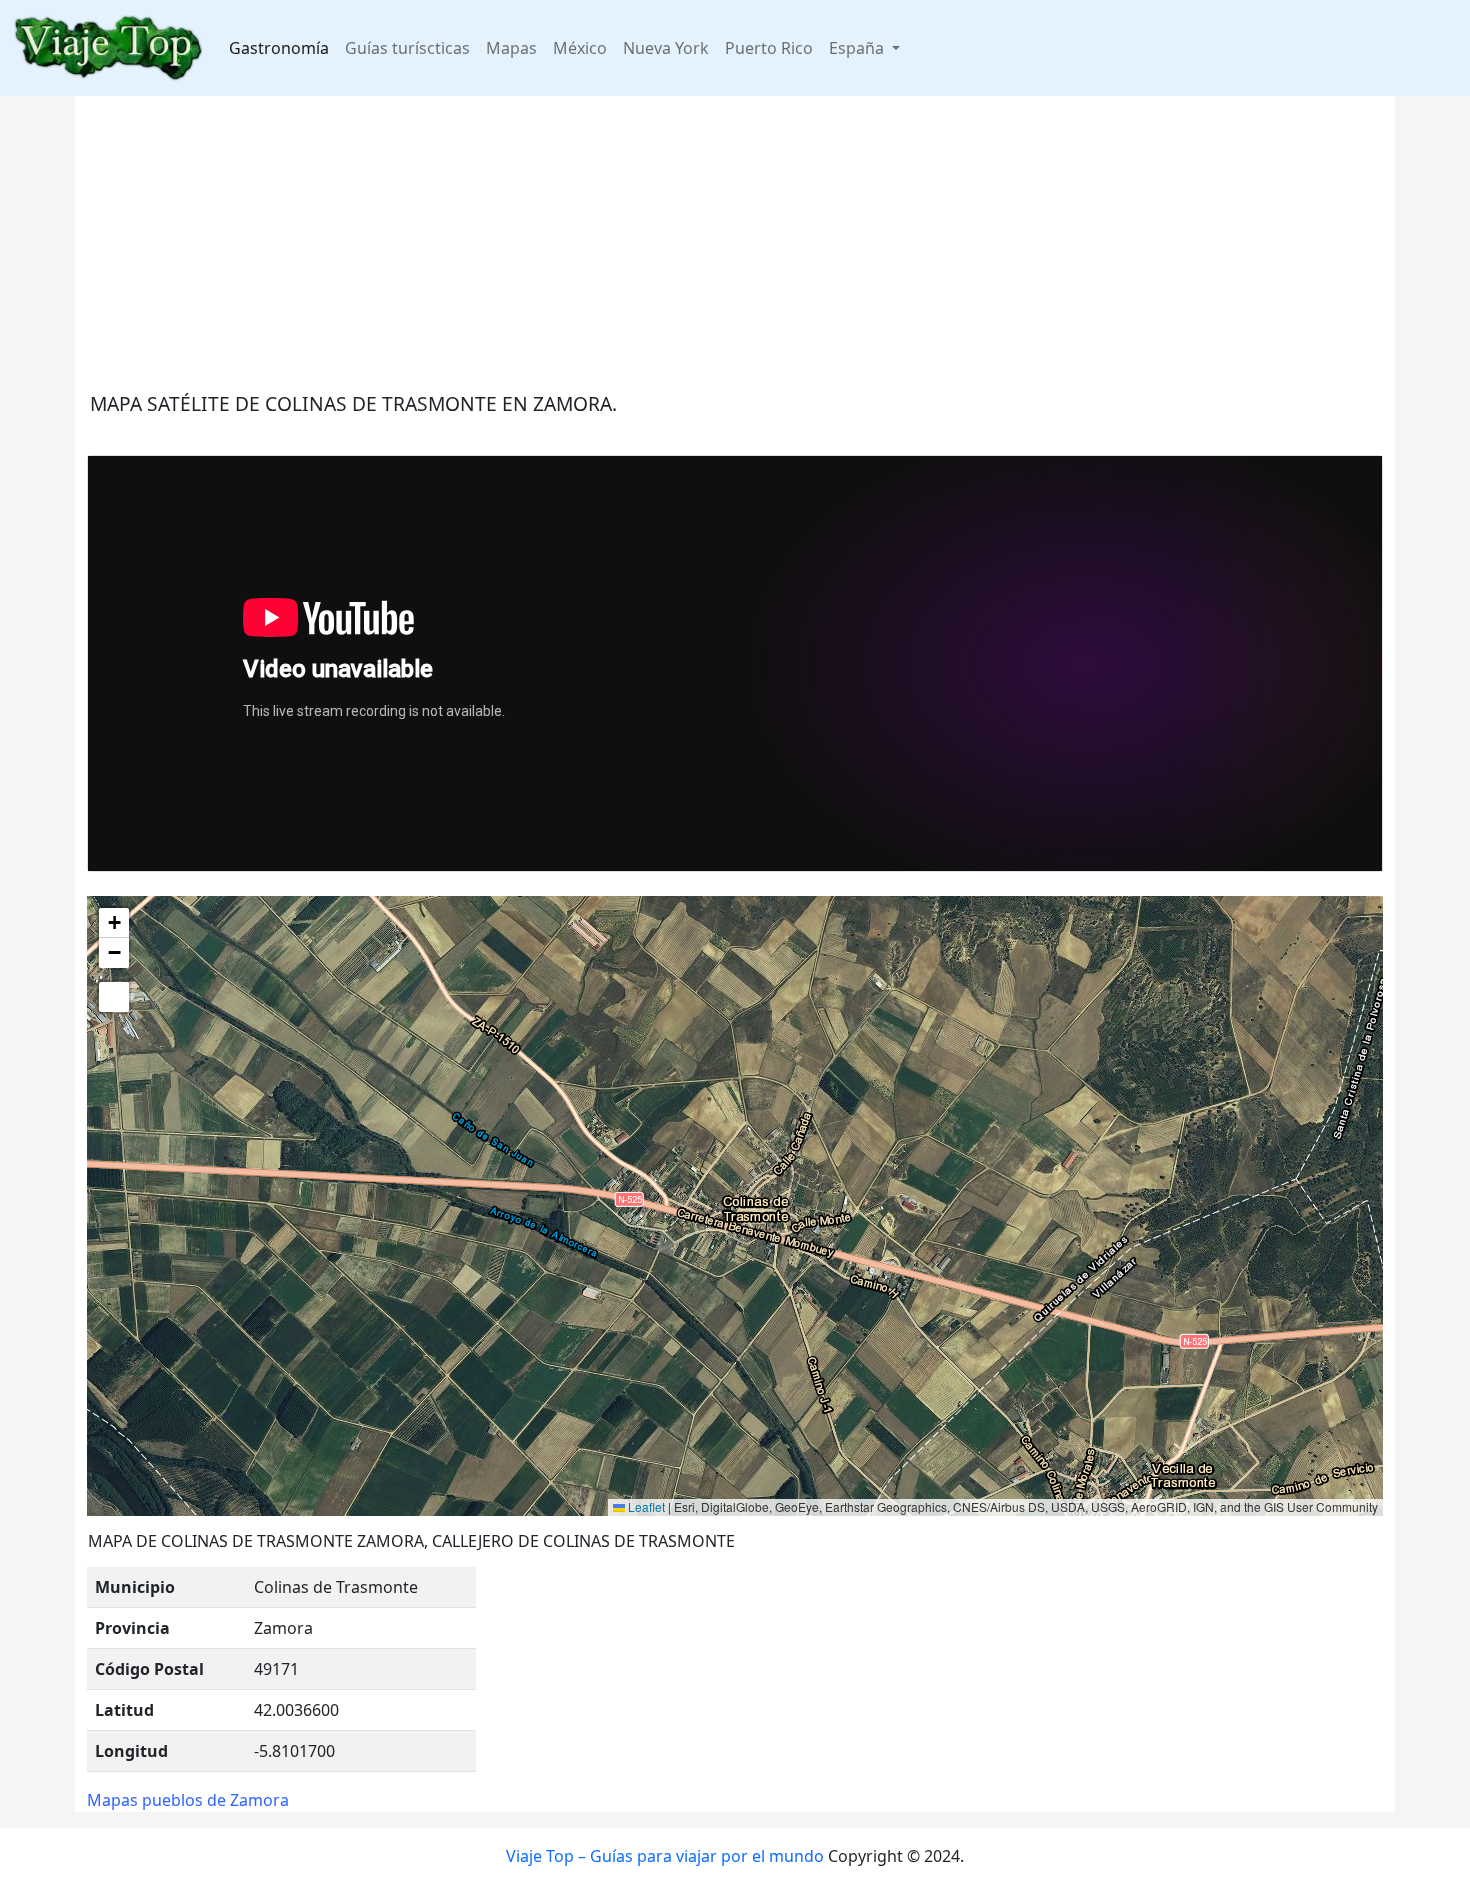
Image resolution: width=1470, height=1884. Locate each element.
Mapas (511, 48)
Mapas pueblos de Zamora (188, 1800)
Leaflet (645, 1506)
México (580, 48)
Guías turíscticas (407, 48)
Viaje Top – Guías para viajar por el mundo (665, 1856)
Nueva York (666, 48)
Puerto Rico (769, 48)
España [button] (858, 48)
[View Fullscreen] (114, 997)
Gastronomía (279, 48)
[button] (114, 923)
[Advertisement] (687, 236)
